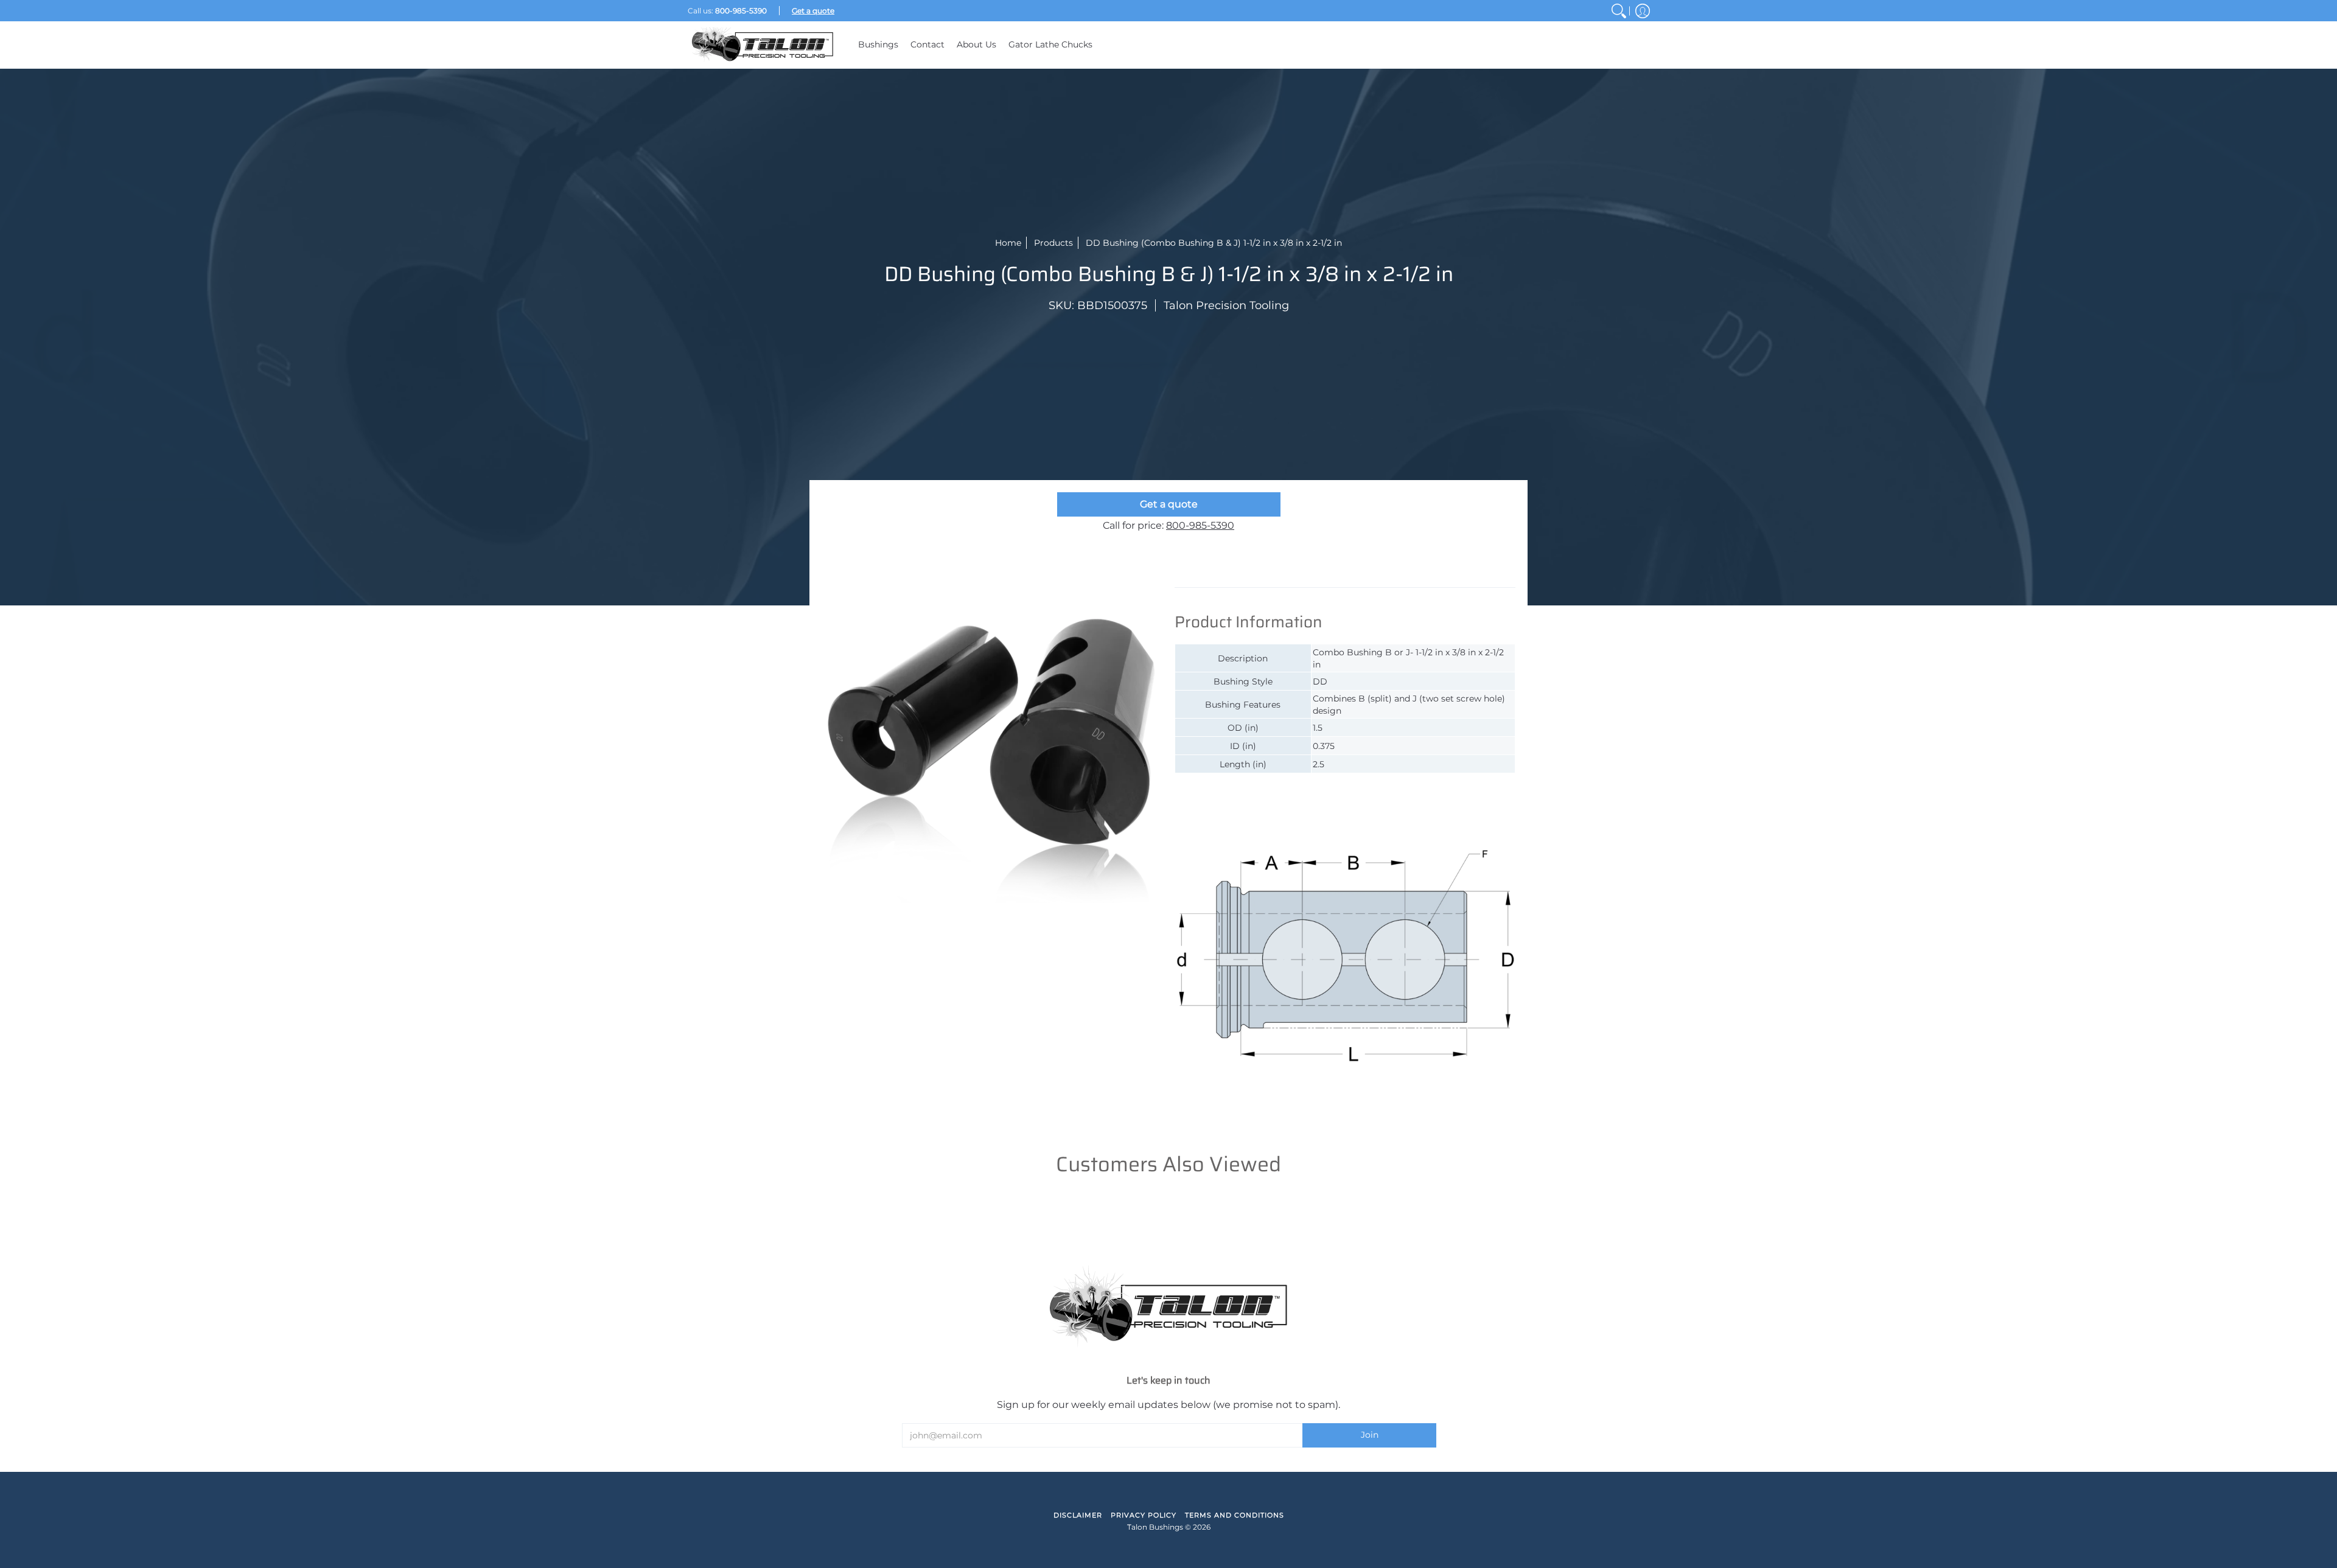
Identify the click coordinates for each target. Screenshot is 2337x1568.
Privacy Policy (1144, 1515)
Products (1053, 243)
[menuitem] (1619, 11)
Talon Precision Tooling (1226, 305)
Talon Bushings (1155, 1527)
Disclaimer (1078, 1515)
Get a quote (1169, 504)
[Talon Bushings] (764, 45)
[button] (1643, 11)
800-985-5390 (1200, 525)
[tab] (1229, 575)
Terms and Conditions (1235, 1515)
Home (1008, 243)
